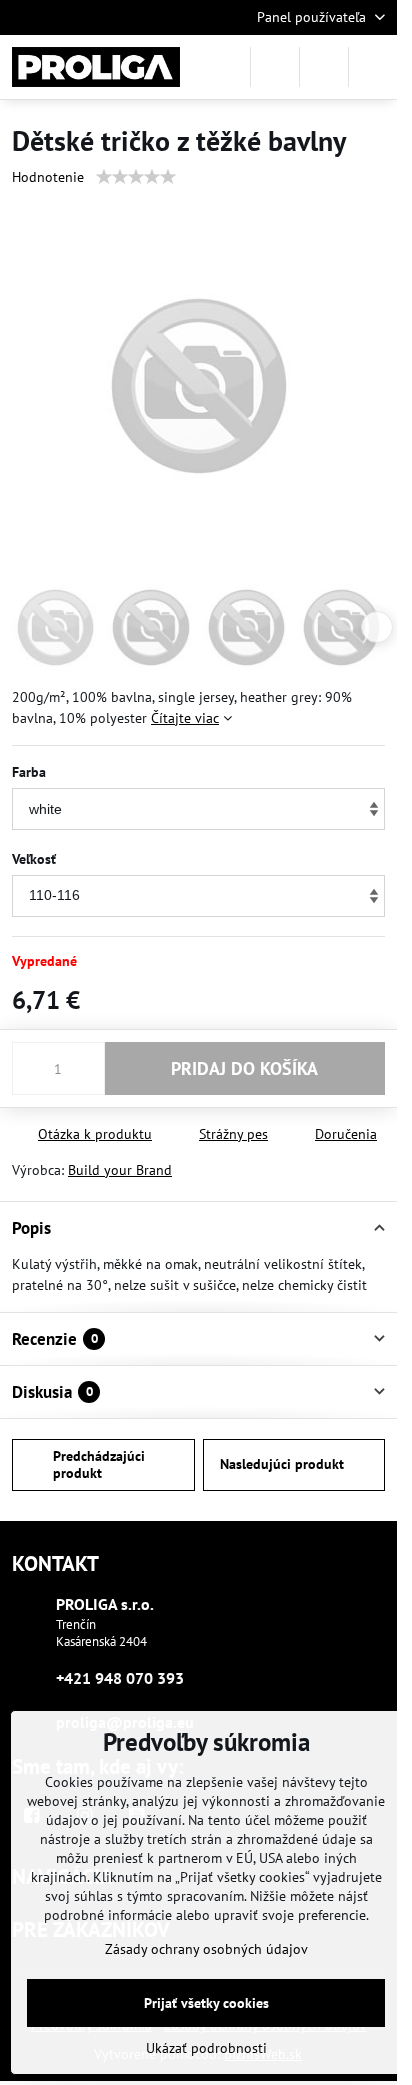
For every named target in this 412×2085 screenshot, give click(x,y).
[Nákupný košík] (324, 67)
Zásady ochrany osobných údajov (206, 1949)
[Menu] (373, 67)
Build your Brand (120, 1170)
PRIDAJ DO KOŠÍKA (244, 1068)
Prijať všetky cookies (206, 2003)
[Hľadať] (275, 67)
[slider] (136, 177)
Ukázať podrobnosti (206, 2048)
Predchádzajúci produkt (99, 1465)
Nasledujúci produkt (282, 1464)
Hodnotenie (48, 177)
